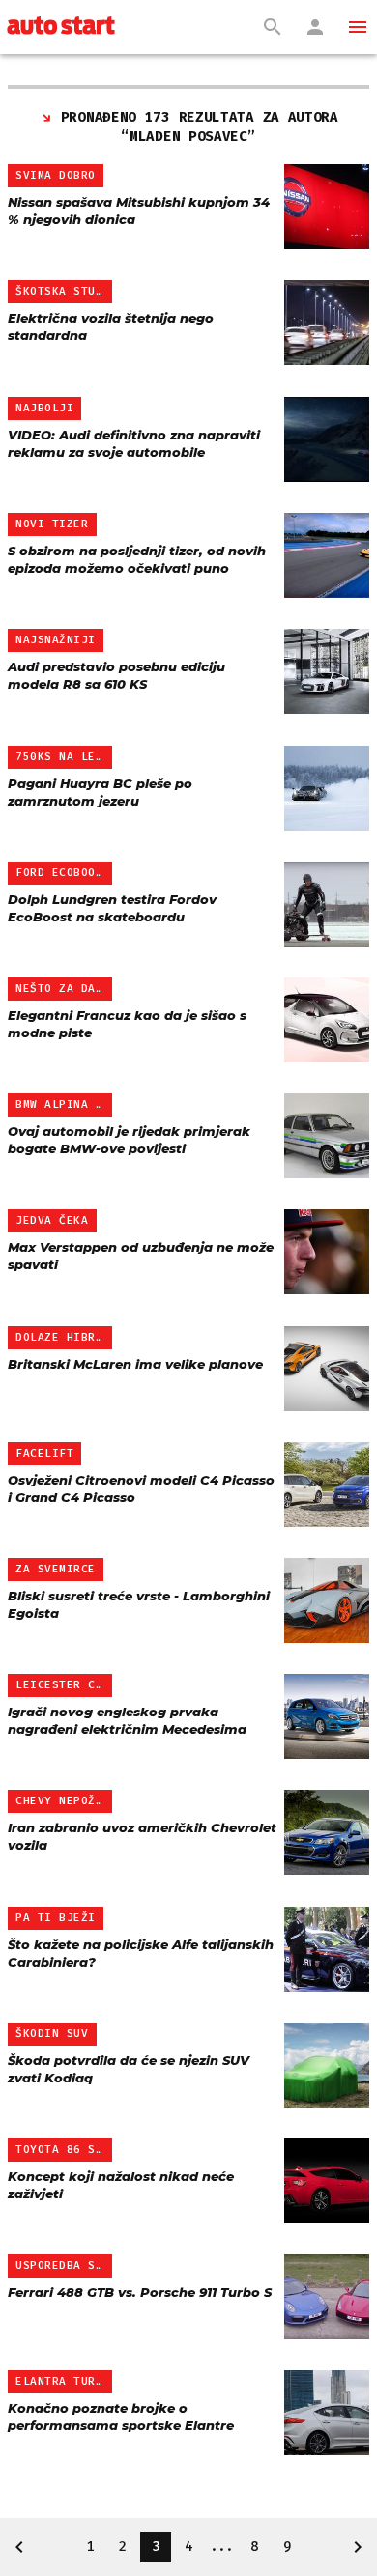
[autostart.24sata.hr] (61, 27)
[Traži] (273, 27)
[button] (358, 27)
